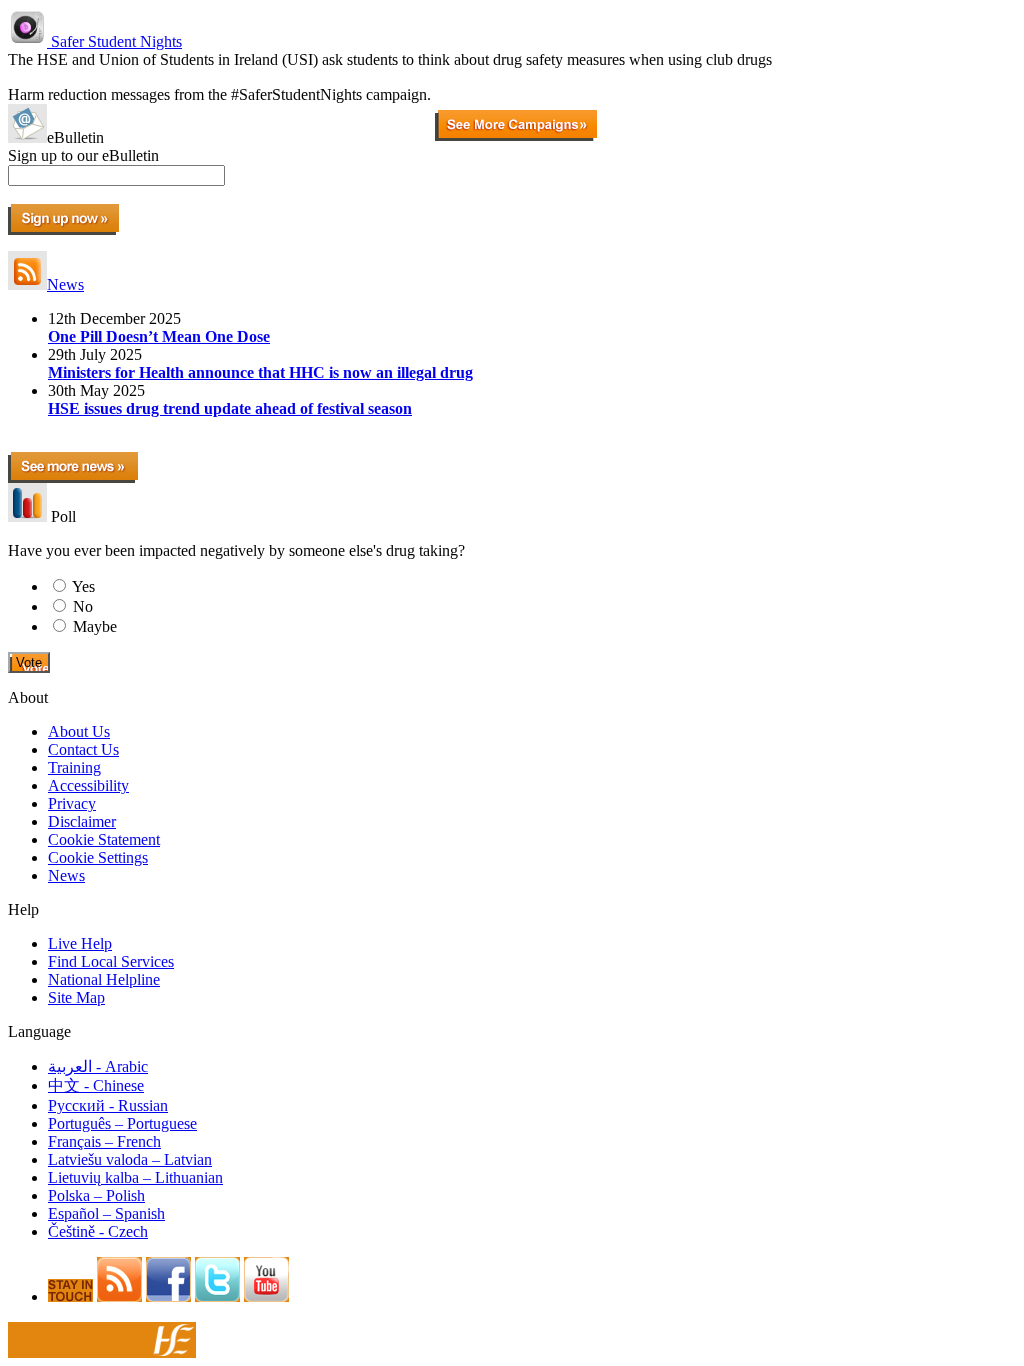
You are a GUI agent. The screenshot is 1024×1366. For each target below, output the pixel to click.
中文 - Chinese (96, 1085)
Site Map (76, 997)
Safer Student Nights (114, 41)
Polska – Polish (96, 1195)
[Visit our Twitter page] (217, 1296)
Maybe (95, 626)
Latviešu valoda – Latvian (130, 1159)
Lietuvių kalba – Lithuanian (135, 1177)
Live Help (80, 943)
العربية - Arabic (98, 1066)
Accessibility (88, 785)
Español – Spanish (106, 1213)
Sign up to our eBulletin (83, 155)
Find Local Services (111, 961)
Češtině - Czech (98, 1231)
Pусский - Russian (108, 1105)
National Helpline (104, 979)
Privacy (72, 803)
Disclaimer (82, 821)
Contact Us (83, 749)
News (65, 284)
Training (74, 767)
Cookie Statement (104, 839)
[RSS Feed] (119, 1296)
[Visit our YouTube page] (266, 1296)
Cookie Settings (98, 857)
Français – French (104, 1141)
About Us (79, 731)
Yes (83, 586)
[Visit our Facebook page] (168, 1296)
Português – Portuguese (122, 1123)
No (83, 606)
